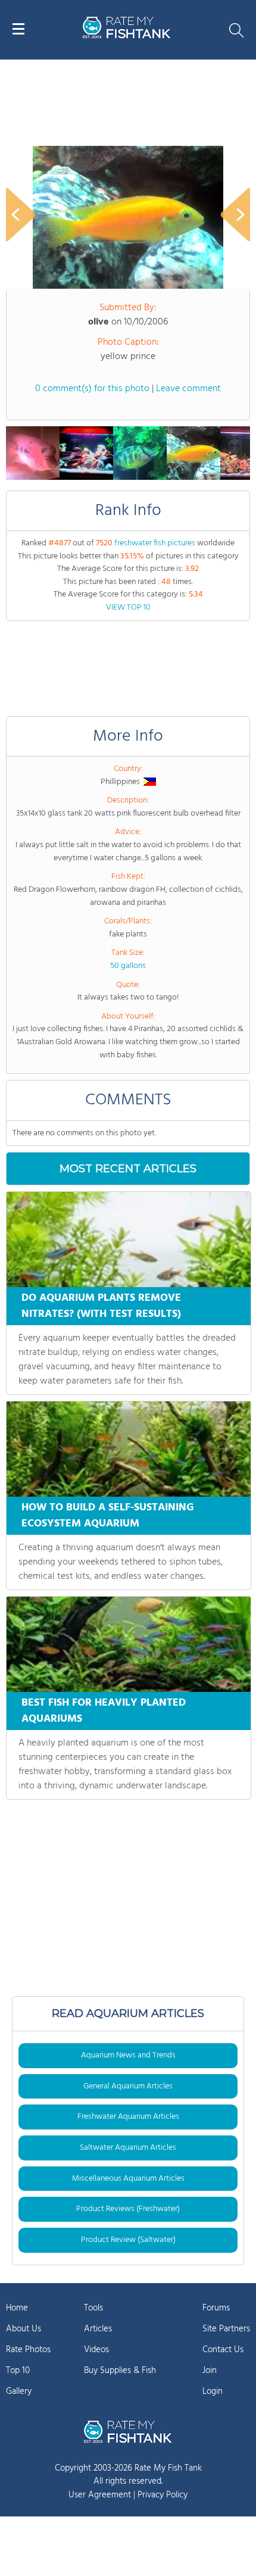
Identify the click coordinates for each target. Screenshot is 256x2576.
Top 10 (18, 2371)
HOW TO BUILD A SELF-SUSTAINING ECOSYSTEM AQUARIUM (108, 1516)
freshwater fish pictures (155, 543)
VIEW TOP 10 (128, 608)
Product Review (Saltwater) (128, 2240)
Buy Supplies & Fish (120, 2371)
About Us (24, 2329)
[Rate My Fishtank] (127, 37)
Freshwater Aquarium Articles (128, 2117)
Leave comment (188, 389)
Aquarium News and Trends (128, 2055)
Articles (98, 2329)
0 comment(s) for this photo (92, 389)
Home (17, 2308)
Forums (216, 2308)
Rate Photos (28, 2350)
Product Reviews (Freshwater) (128, 2209)
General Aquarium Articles (128, 2086)
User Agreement (100, 2495)
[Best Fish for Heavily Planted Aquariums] (129, 1644)
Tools (93, 2308)
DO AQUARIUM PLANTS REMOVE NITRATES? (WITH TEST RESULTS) (101, 1306)
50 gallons (128, 966)
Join (210, 2371)
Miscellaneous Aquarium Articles (128, 2179)
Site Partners (226, 2329)
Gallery (19, 2391)
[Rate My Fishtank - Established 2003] (128, 2432)
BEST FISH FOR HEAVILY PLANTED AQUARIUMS (104, 1711)
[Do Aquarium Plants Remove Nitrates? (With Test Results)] (129, 1239)
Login (213, 2391)
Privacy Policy (163, 2495)
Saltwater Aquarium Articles (128, 2148)
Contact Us (223, 2350)
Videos (96, 2350)
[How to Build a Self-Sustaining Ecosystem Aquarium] (129, 1449)
